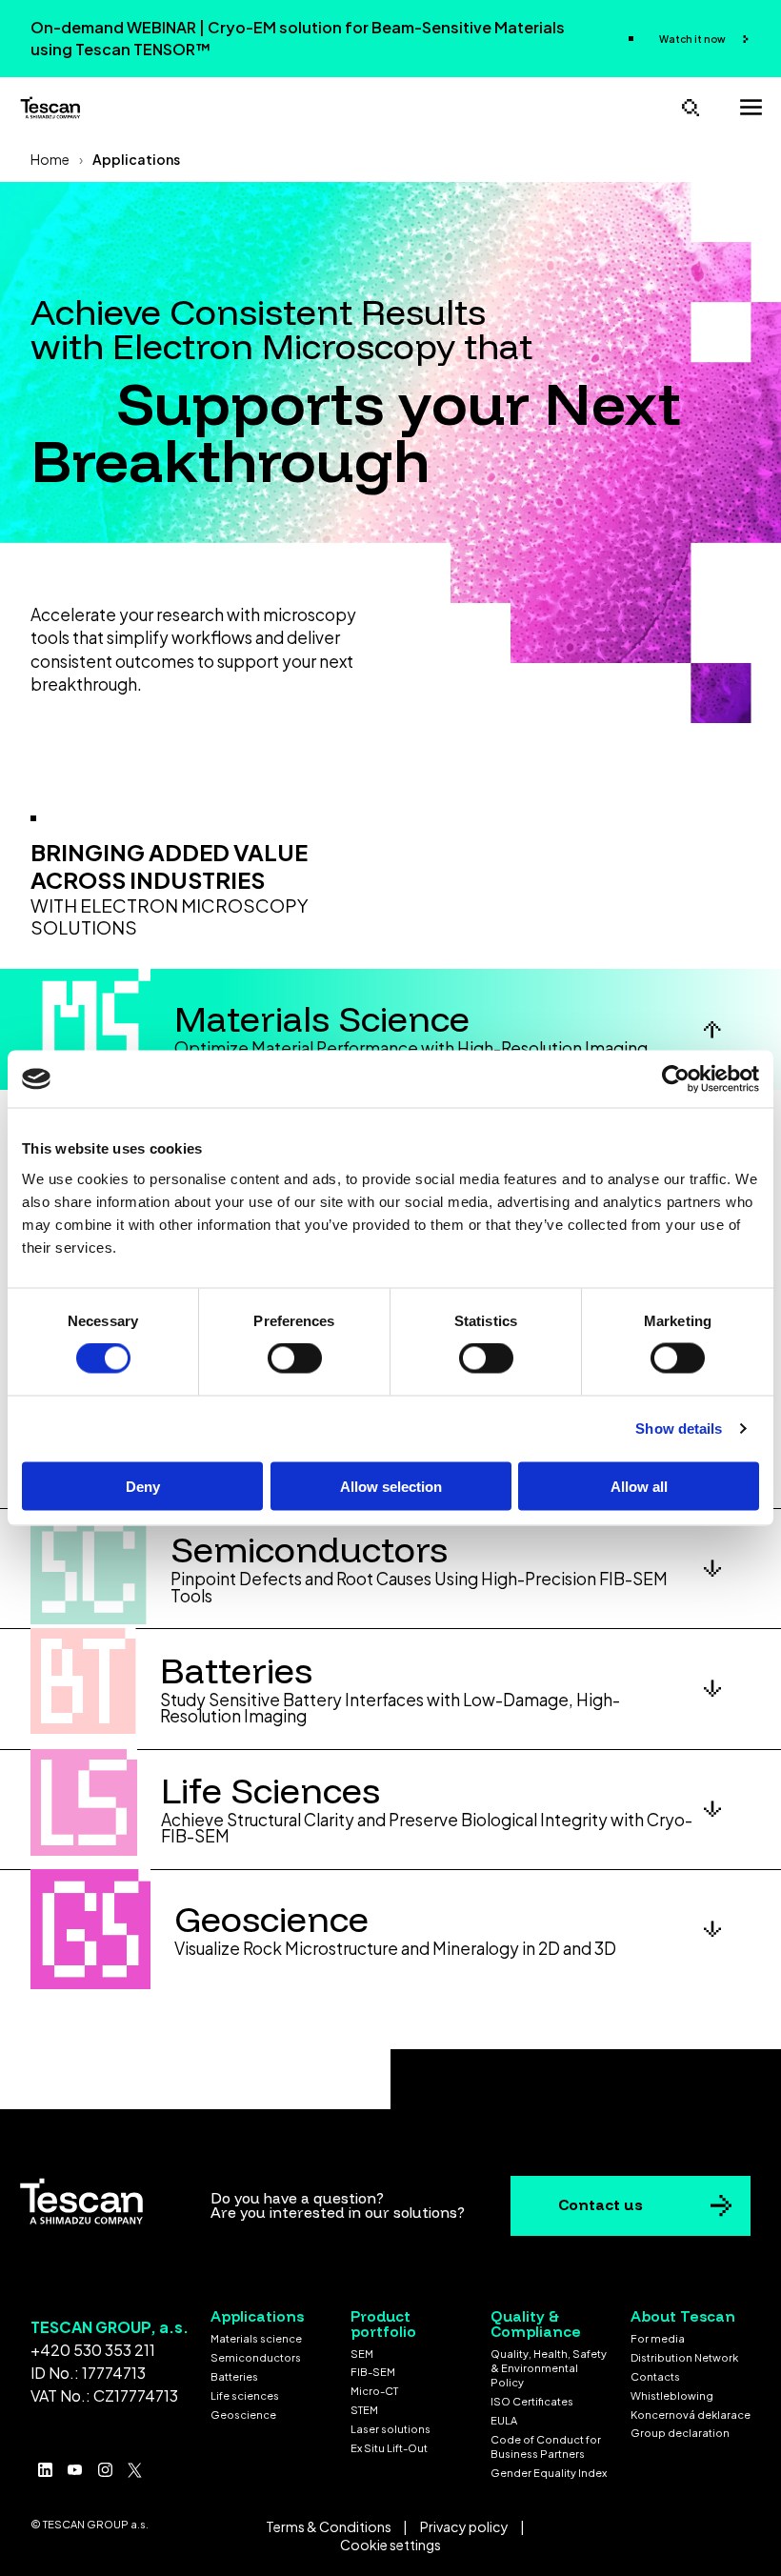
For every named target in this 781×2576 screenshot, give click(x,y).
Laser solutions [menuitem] (390, 2429)
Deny (143, 1486)
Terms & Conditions (329, 2526)
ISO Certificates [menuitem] (532, 2401)
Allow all (639, 1486)
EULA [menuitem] (504, 2420)
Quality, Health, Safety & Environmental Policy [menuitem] (549, 2368)
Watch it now (693, 39)
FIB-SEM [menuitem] (373, 2372)
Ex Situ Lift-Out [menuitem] (389, 2448)
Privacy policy (464, 2526)
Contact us (601, 2204)
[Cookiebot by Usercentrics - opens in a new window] (676, 1079)
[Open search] (691, 107)
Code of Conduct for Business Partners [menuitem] (546, 2446)
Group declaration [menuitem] (680, 2433)
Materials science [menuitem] (256, 2338)
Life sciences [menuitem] (245, 2395)
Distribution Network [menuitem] (684, 2357)
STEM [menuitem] (364, 2410)
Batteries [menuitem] (234, 2376)
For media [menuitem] (658, 2338)
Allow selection (391, 1486)
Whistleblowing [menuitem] (672, 2395)
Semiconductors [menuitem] (256, 2357)
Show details (679, 1429)
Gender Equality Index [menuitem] (549, 2473)
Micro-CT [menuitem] (374, 2391)
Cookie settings (390, 2545)
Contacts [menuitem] (655, 2376)
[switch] (295, 1358)
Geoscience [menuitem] (243, 2415)
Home (50, 159)
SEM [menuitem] (362, 2354)
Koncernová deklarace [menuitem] (691, 2415)
